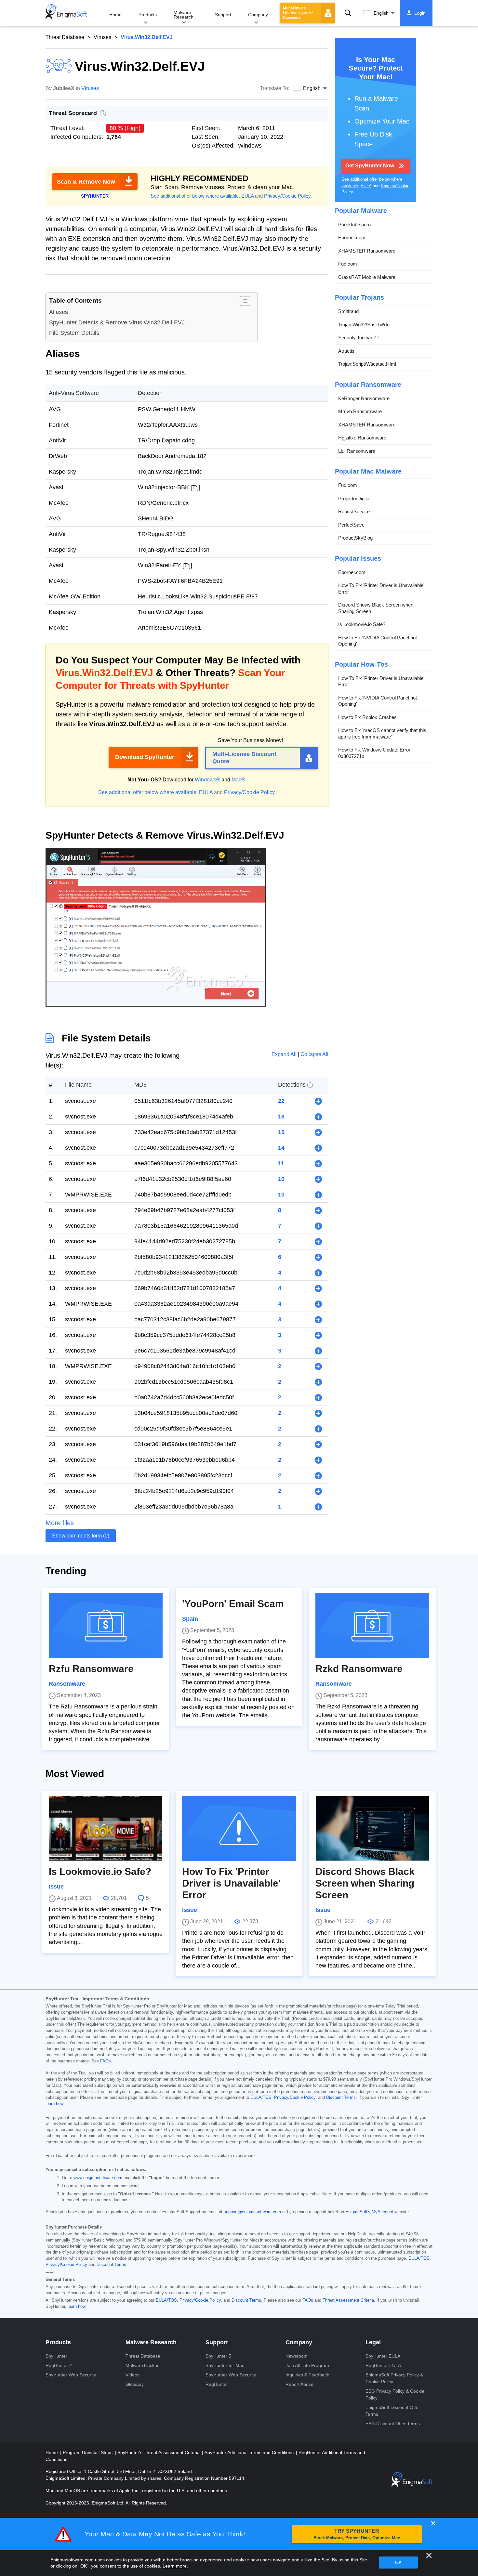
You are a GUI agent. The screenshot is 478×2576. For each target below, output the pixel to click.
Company (258, 15)
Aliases (59, 312)
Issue (56, 1887)
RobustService (354, 511)
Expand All (285, 1054)
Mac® (238, 780)
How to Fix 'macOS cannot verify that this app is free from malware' (382, 733)
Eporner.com (352, 237)
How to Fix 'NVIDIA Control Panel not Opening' (378, 641)
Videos (133, 2375)
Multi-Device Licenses (298, 13)
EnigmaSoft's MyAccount (369, 2212)
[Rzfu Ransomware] (106, 1626)
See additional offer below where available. (195, 196)
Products (148, 15)
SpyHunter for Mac (225, 2365)
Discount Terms (341, 2098)
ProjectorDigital (354, 498)
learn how (54, 2104)
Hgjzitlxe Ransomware (362, 438)
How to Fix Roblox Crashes (367, 717)
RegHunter (217, 2384)
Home (115, 15)
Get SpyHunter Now (370, 166)
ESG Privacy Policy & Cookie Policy (395, 2394)
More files (60, 1523)
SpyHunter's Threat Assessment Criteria (159, 2452)
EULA (247, 196)
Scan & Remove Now (86, 182)
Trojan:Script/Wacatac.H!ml (367, 364)
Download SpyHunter (145, 757)
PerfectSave (351, 525)
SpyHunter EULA (383, 2356)
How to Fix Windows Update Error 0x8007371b (374, 753)
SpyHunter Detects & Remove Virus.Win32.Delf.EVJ (117, 322)
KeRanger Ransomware (364, 398)
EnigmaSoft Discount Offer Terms (393, 2411)
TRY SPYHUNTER (357, 2534)
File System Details (74, 333)
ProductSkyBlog (355, 538)
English (381, 13)
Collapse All (314, 1054)
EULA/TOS (261, 2098)
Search (348, 13)
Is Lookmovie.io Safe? (362, 624)
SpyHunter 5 (218, 2356)
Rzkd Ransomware (359, 1669)
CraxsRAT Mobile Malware (367, 277)
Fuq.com (348, 264)
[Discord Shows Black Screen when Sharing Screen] (372, 1828)
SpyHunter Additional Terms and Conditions (250, 2452)
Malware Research (184, 15)
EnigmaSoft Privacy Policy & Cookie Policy (394, 2378)
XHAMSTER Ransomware (367, 251)
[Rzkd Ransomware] (372, 1626)
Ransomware (67, 1684)
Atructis (346, 351)
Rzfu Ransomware (91, 1669)
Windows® (207, 780)
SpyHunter (56, 2356)
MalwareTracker (142, 2365)
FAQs (106, 2061)
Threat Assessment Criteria (348, 2300)
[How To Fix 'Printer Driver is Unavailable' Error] (239, 1828)
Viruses (102, 37)
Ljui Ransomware (357, 451)
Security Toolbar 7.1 (359, 338)
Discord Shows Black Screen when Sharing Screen (376, 608)
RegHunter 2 (59, 2365)
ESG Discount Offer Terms (393, 2424)
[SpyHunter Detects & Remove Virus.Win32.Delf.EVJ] (156, 1004)
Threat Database (65, 37)
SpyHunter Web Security (71, 2375)
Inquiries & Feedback (307, 2375)
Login (420, 13)
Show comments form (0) (81, 1536)
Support (223, 15)
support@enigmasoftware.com (252, 2212)
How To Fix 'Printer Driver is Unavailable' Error (381, 588)
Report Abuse (299, 2384)
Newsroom (297, 2356)
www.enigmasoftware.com (98, 2178)
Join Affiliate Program (307, 2365)
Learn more (175, 2566)
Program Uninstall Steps (88, 2452)
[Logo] (66, 13)
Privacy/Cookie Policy (287, 196)
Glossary (135, 2384)
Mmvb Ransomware (360, 411)
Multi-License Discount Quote (244, 758)
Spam (190, 1619)
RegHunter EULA (383, 2365)
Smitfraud (348, 311)
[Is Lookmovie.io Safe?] (106, 1828)
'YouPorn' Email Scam (233, 1604)
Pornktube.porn (354, 224)
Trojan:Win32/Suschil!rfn (364, 325)
